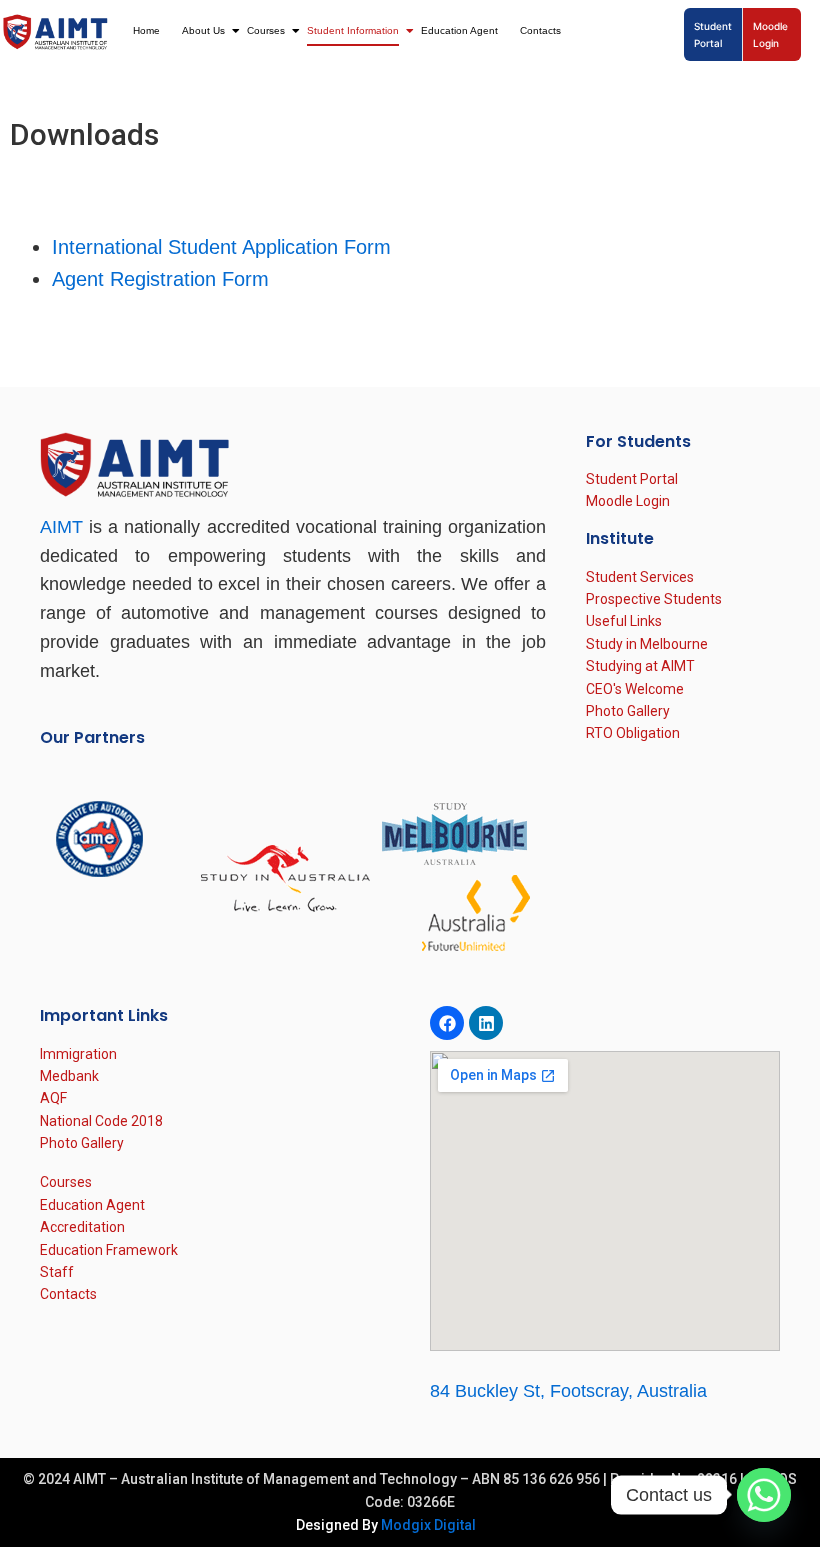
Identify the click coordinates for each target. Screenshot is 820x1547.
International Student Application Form (221, 247)
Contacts (540, 30)
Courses (266, 30)
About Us (203, 30)
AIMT (61, 527)
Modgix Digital (428, 1525)
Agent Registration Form (160, 279)
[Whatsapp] (764, 1495)
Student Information (353, 30)
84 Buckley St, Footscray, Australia (568, 1391)
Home (146, 30)
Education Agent (459, 30)
